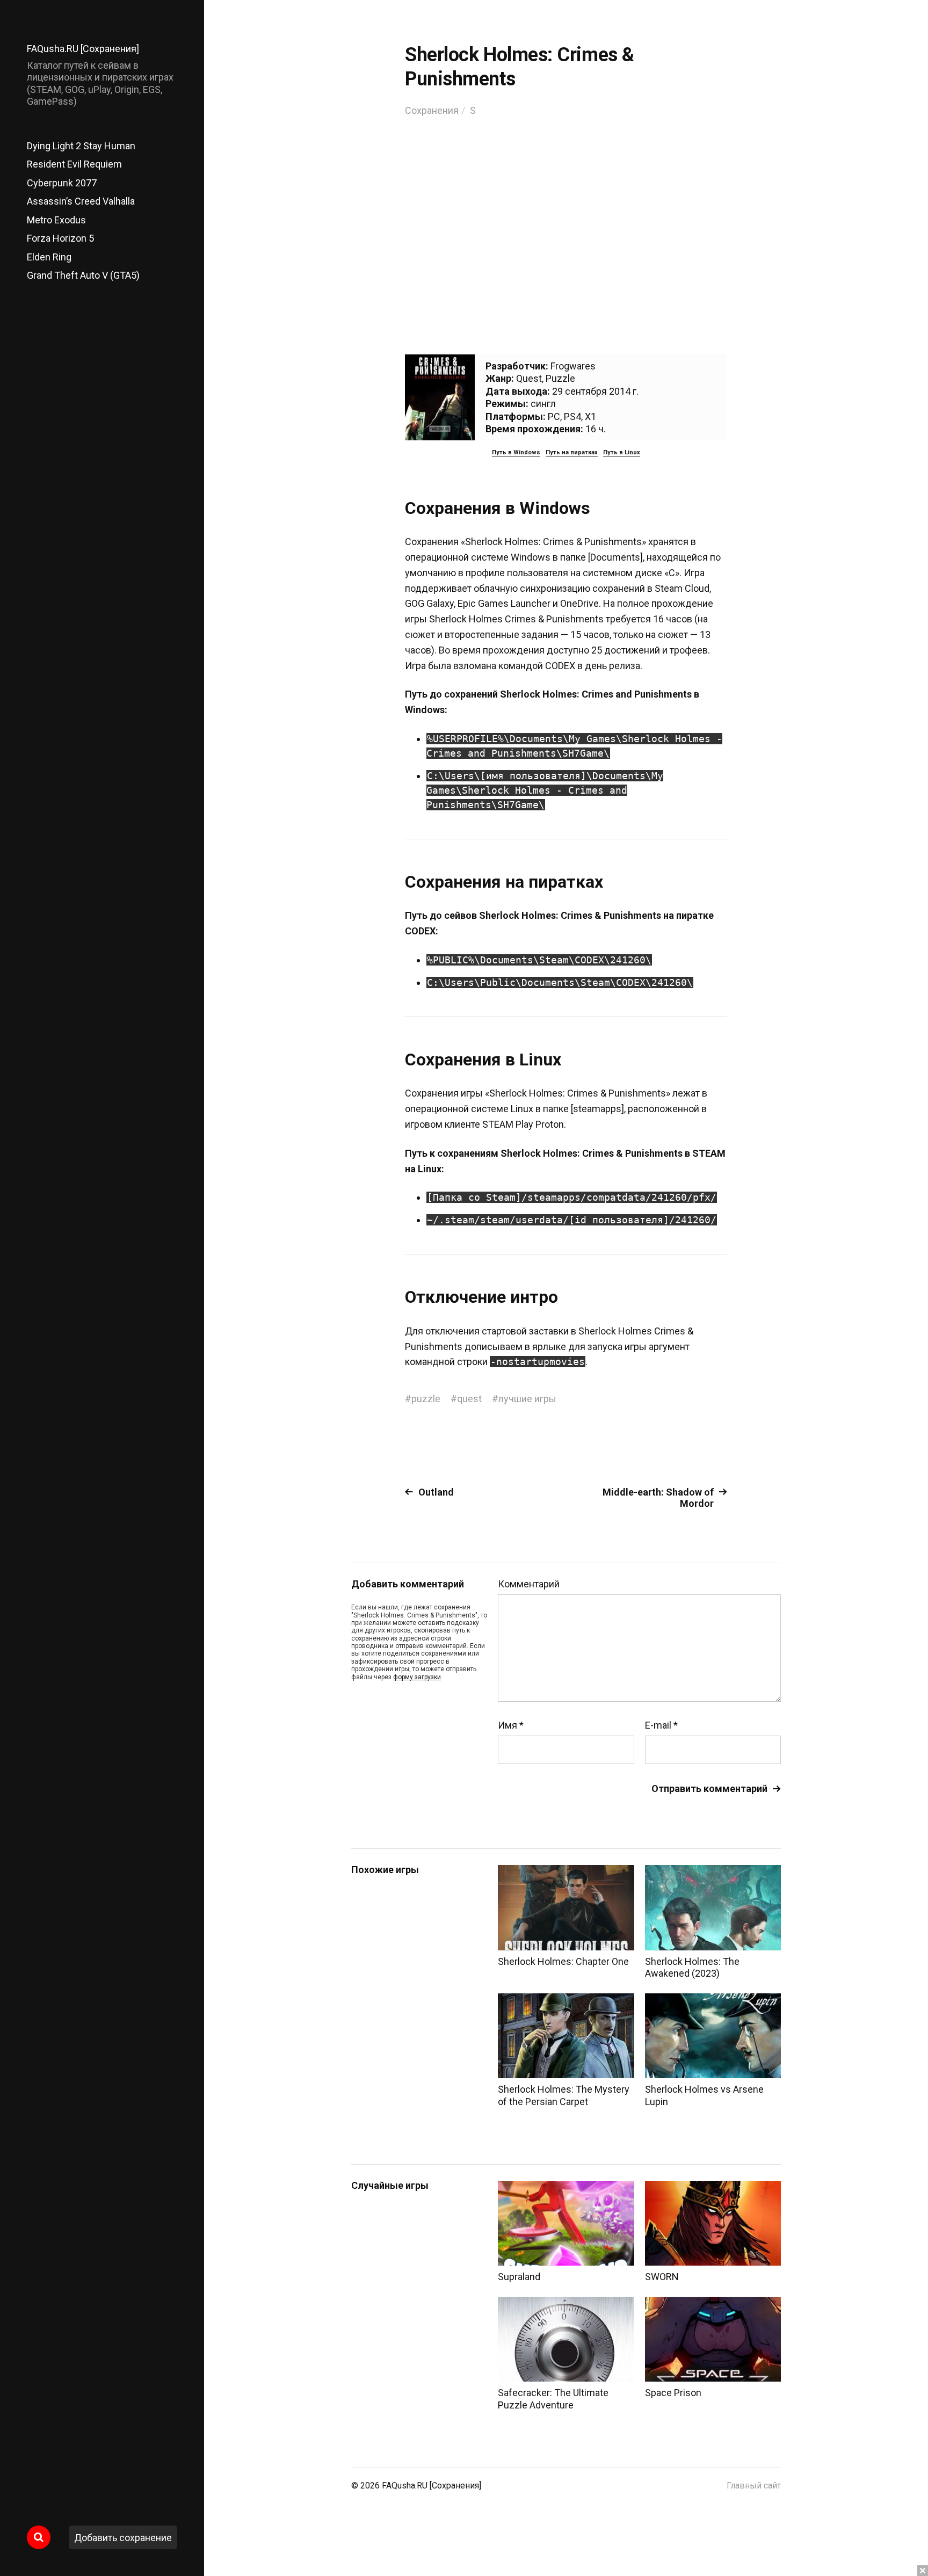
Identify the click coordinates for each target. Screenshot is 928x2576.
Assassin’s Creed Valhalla (81, 201)
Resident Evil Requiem (74, 164)
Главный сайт (754, 2486)
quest (469, 1399)
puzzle (426, 1399)
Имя (511, 1725)
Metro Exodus (56, 220)
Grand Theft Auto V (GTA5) (83, 275)
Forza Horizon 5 (60, 238)
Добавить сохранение (123, 2538)
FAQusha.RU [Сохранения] (83, 49)
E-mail (661, 1725)
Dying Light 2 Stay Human (81, 146)
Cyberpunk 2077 (62, 183)
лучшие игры (527, 1399)
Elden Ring (49, 257)
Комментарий (529, 1584)
